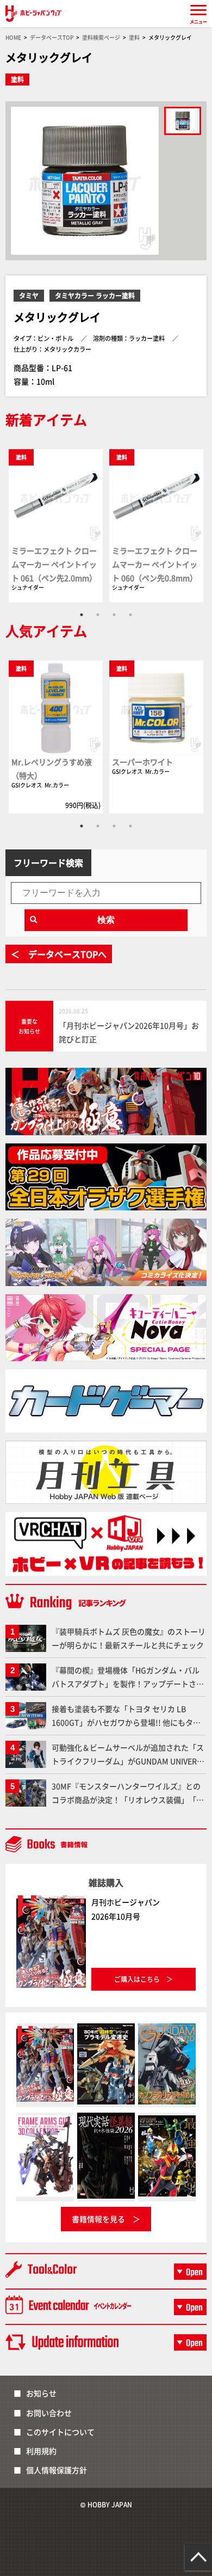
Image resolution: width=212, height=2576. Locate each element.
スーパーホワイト (142, 762)
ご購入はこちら (137, 1979)
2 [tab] (98, 615)
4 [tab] (130, 615)
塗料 (17, 79)
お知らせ (41, 2393)
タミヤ (29, 295)
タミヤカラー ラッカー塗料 (95, 295)
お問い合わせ (49, 2413)
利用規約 (41, 2451)
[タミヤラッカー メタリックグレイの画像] (183, 121)
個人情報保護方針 (57, 2470)
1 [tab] (82, 615)
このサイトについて (60, 2432)
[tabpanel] (56, 525)
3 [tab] (114, 615)
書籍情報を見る (98, 2219)
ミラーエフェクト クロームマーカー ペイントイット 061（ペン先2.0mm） (54, 564)
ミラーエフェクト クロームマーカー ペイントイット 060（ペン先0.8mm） (155, 564)
